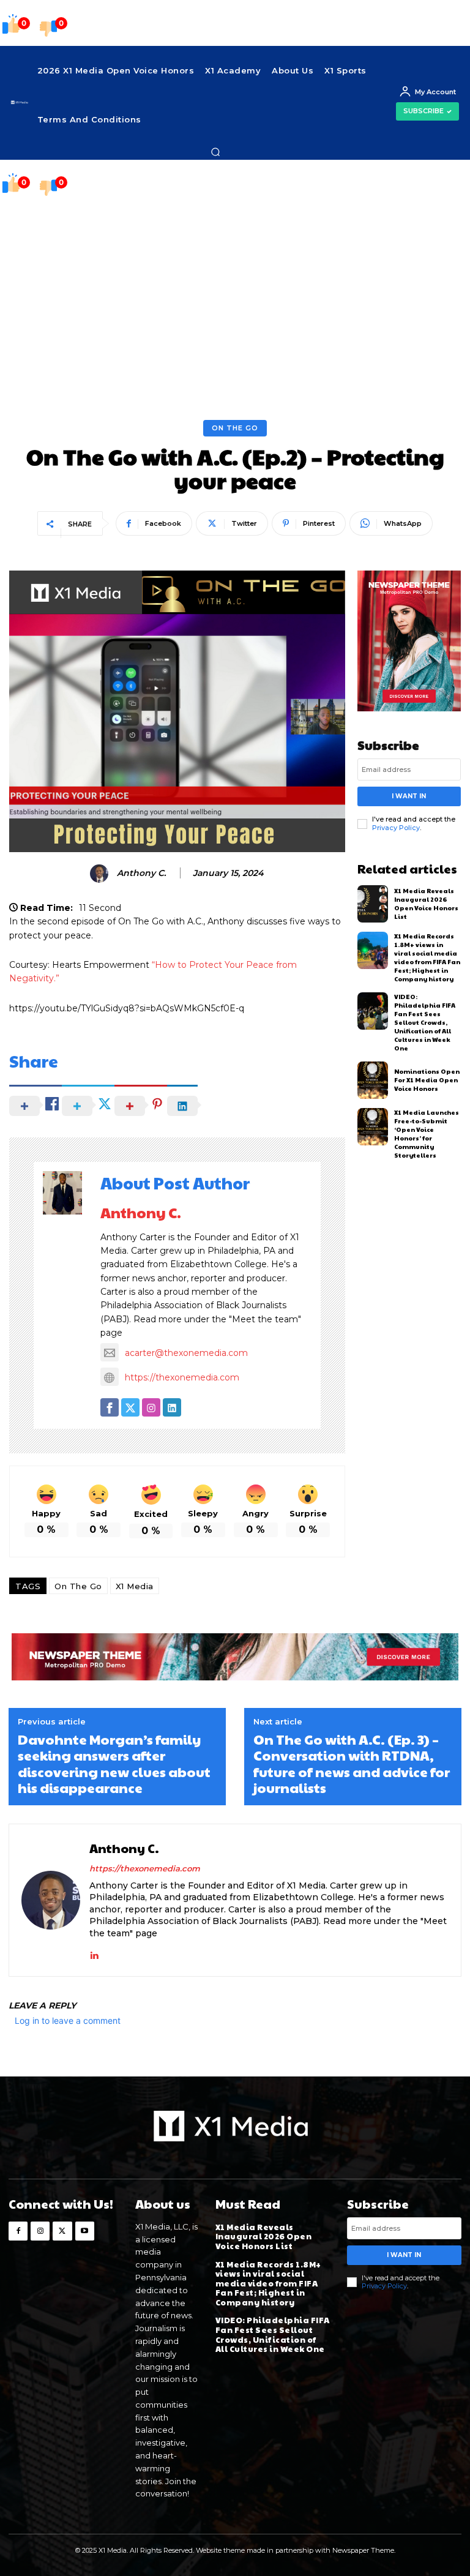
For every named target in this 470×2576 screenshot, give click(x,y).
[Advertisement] (235, 298)
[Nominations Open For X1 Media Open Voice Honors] (373, 1080)
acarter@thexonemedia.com (186, 1353)
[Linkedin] (94, 1953)
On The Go (235, 428)
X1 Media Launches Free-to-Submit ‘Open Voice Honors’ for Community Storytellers (427, 1134)
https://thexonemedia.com (182, 1377)
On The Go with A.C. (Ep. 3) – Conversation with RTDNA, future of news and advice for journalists (352, 1764)
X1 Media (135, 1586)
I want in (409, 796)
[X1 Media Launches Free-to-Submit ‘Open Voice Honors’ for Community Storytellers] (373, 1127)
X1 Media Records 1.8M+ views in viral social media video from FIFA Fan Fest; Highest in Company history (427, 957)
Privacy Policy (396, 828)
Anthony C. (141, 873)
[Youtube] (85, 2231)
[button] (215, 152)
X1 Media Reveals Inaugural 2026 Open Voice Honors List (426, 904)
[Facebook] (18, 2231)
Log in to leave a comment (68, 2020)
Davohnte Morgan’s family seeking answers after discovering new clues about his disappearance (114, 1764)
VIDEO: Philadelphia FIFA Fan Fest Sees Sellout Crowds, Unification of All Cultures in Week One (425, 1022)
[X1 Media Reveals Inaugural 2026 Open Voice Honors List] (373, 904)
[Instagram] (40, 2231)
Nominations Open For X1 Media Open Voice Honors (427, 1080)
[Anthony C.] (101, 874)
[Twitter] (62, 2231)
